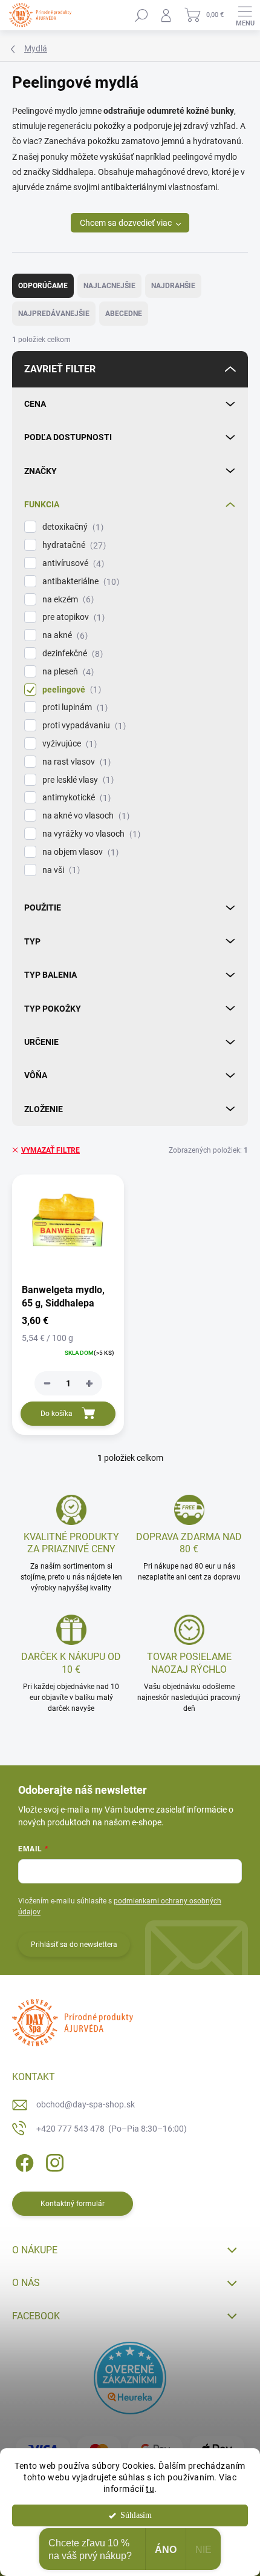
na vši (60, 870)
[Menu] (245, 15)
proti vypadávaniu (83, 726)
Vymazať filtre (50, 1150)
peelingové (70, 690)
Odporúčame (43, 286)
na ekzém (67, 600)
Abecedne (124, 314)
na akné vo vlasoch (84, 816)
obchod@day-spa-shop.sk (86, 2104)
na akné (63, 635)
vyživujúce (68, 744)
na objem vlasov (79, 852)
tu (150, 2489)
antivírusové (72, 563)
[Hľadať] (141, 15)
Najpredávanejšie (54, 314)
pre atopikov (72, 617)
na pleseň (67, 672)
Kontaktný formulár (73, 2204)
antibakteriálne (79, 581)
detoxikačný (71, 527)
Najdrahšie (173, 286)
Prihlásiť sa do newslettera (74, 1945)
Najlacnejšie (109, 286)
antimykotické (75, 798)
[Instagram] (53, 2160)
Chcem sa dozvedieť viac (126, 223)
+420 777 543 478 (112, 2129)
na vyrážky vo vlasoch (90, 834)
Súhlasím (136, 2515)
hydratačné (73, 545)
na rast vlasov (75, 762)
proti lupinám (73, 707)
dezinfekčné (71, 654)
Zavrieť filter (60, 369)
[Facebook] (23, 2160)
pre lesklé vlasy (76, 780)
